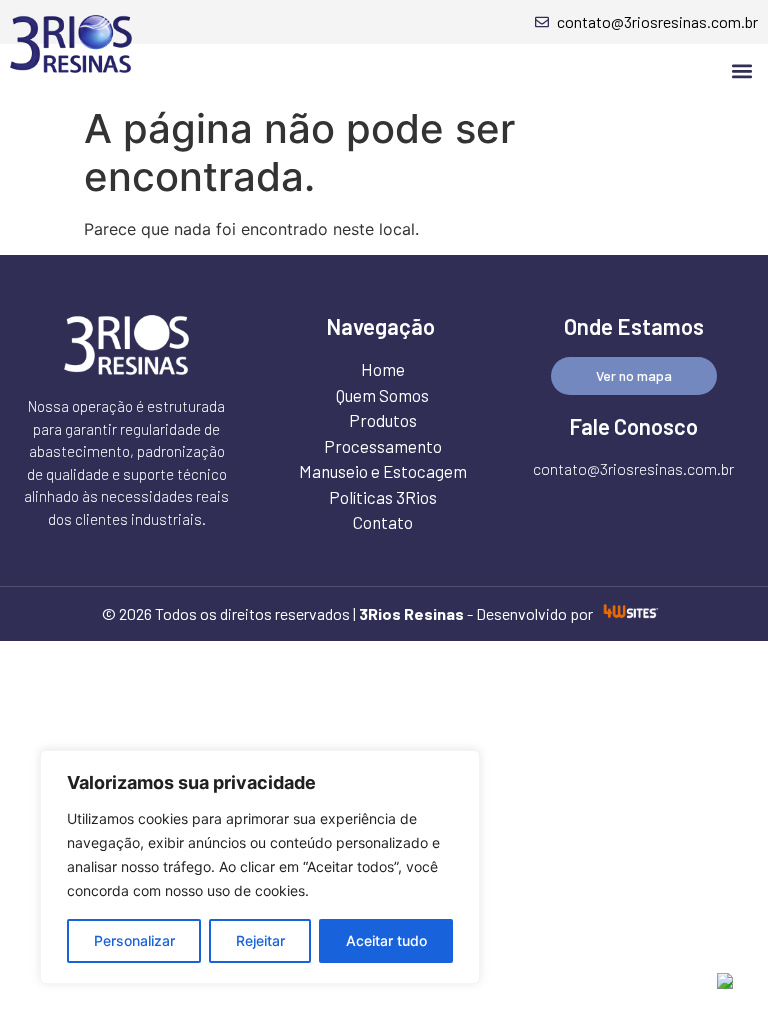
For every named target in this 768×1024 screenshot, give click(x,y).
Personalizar (134, 940)
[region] (260, 867)
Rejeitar (260, 940)
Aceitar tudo (386, 940)
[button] (741, 70)
